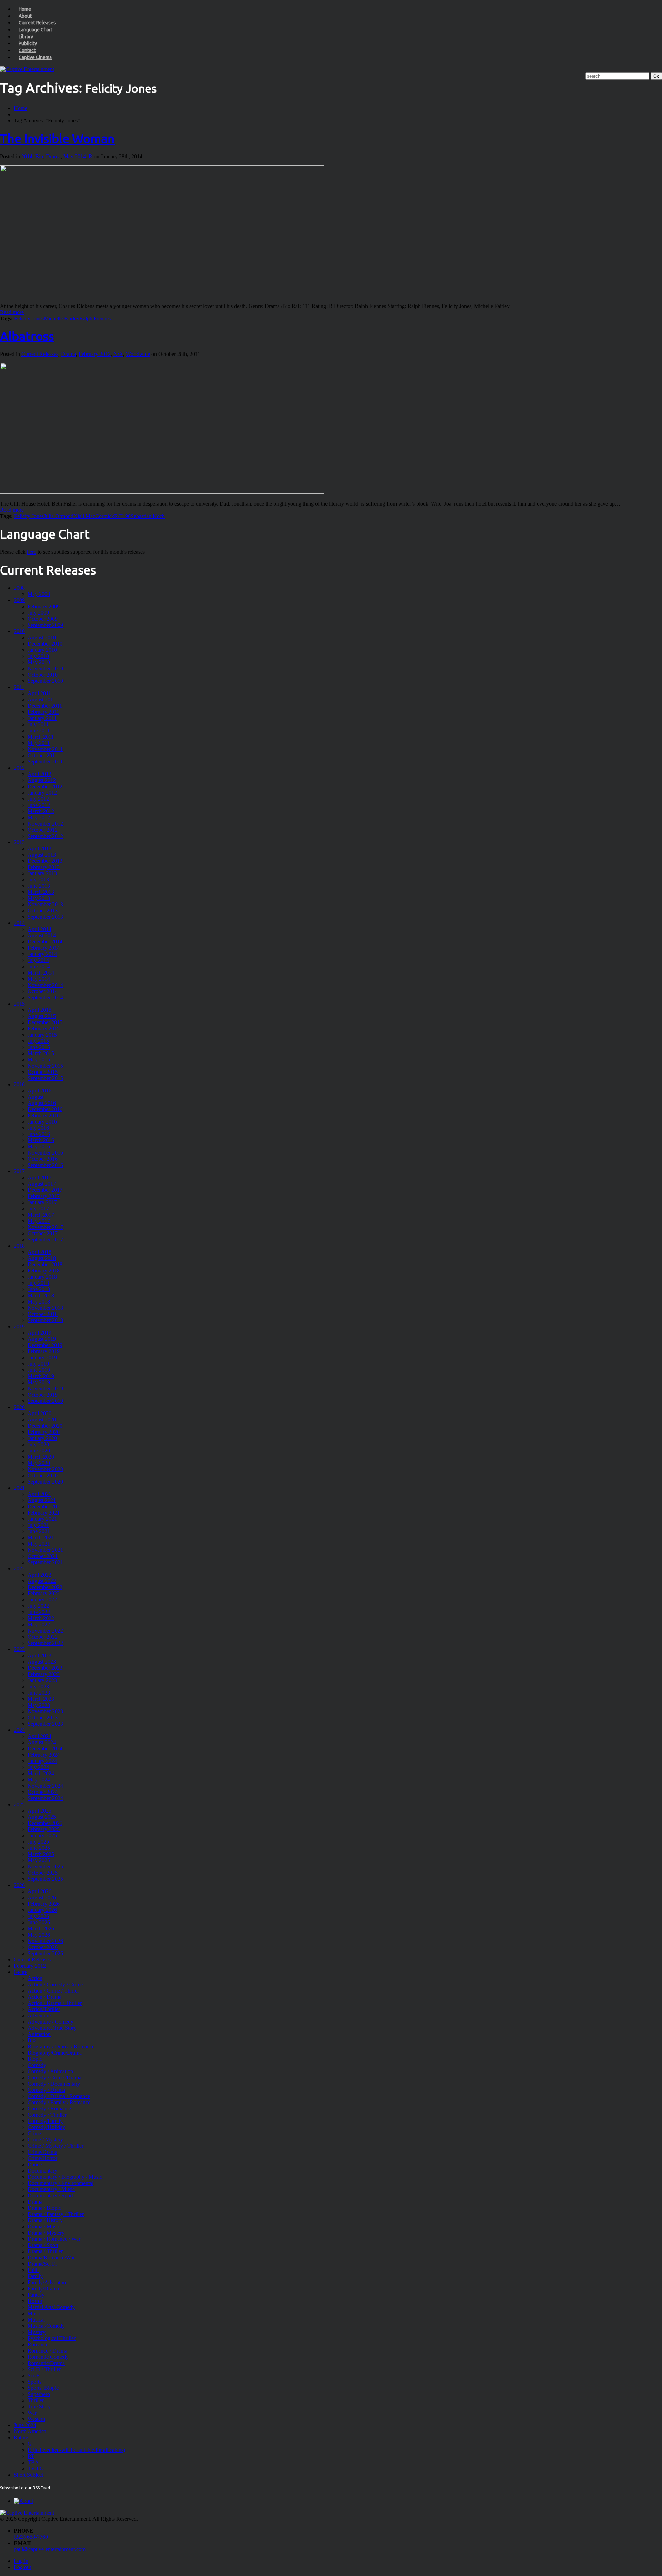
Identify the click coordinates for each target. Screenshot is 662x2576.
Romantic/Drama (46, 2363)
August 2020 (42, 1420)
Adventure (39, 2015)
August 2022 (42, 1581)
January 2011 (42, 718)
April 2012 (39, 774)
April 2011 (39, 693)
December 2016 (45, 1109)
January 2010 (42, 650)
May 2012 (39, 817)
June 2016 (39, 1134)
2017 (19, 1171)
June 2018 (39, 1289)
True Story (39, 2407)
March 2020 (41, 1457)
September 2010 (45, 681)
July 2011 (38, 724)
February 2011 (43, 712)
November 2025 (45, 1866)
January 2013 (42, 873)
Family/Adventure (47, 2282)
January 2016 (42, 1122)
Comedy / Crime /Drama (54, 2078)
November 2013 (45, 904)
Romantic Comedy (48, 2357)
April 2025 (39, 1811)
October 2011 (42, 755)
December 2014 (45, 942)
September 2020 (45, 1482)
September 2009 (45, 625)
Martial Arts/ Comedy (51, 2307)
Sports (34, 2382)
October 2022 (43, 1637)
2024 (19, 1730)
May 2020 (39, 1463)
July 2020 (38, 1444)
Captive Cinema (35, 57)
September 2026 (45, 1953)
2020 (19, 1407)
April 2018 (39, 1252)
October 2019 (43, 1395)
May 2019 (39, 1382)
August (36, 1097)
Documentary (42, 2171)
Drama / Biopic (44, 2208)
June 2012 (39, 805)
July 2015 (38, 1041)
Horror (35, 2301)
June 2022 (39, 1612)
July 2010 (38, 656)
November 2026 (45, 1941)
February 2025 (44, 1829)
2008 (19, 588)
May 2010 (39, 662)
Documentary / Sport (50, 2195)
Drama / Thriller (45, 2251)
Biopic (35, 2059)
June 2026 (39, 1922)
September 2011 (45, 762)
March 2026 (41, 1929)
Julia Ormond (59, 516)
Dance (35, 2164)
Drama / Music (44, 2226)
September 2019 (45, 1401)
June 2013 (39, 886)
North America (30, 2431)
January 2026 (42, 1910)
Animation (39, 2034)
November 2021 (45, 1550)
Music (34, 2313)
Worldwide (138, 354)
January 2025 (42, 1835)
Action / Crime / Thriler (53, 1991)
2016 (19, 1084)
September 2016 (45, 1165)
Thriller (36, 2400)
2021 (19, 1488)
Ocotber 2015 (43, 1072)
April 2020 (39, 1413)
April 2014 (39, 929)
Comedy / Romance (49, 2109)
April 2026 (39, 1891)
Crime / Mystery (45, 2140)
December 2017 (45, 1190)
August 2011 (42, 700)
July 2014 (38, 960)
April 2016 (39, 1091)
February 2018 (44, 1271)
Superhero (39, 2394)
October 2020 (43, 1475)
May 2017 (39, 1221)
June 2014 (39, 966)
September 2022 (45, 1643)
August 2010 (42, 637)
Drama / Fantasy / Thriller (56, 2214)
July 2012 (38, 799)
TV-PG (36, 2469)
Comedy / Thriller (47, 2115)
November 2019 (45, 1389)
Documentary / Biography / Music (65, 2177)
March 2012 (41, 811)
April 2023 (39, 1655)
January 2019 (42, 1357)
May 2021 (39, 1544)
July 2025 (38, 1842)
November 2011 (45, 749)
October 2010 (43, 675)
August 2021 (42, 1500)
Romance (38, 2344)
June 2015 (39, 1047)
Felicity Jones (29, 318)
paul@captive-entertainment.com (50, 2549)
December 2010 (45, 644)
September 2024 (45, 1798)
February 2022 (44, 1593)
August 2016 (42, 1103)
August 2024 (42, 1742)
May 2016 (39, 1146)
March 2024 (41, 1773)
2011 (19, 687)
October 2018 (43, 1314)
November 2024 (45, 1786)
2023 (19, 1649)
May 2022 (39, 1624)
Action (35, 1978)
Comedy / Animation (50, 2071)
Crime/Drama (42, 2152)
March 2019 (41, 1376)
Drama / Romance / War (54, 2239)
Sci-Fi (34, 2375)
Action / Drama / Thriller (55, 2003)
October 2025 (43, 1873)
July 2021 (38, 1525)
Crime (34, 2133)
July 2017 (38, 1209)
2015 (19, 1004)
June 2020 (39, 1451)
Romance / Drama (47, 2351)
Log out (22, 2567)
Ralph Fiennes (95, 318)
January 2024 (42, 1761)
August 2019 (42, 1339)
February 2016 (44, 1115)
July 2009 (38, 613)
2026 (19, 1885)
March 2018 (41, 1295)
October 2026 (43, 1947)
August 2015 (42, 1016)
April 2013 (39, 848)
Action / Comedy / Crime (55, 1984)
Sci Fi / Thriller (44, 2369)
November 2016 (45, 1153)
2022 (19, 1569)
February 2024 (44, 1755)
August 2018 (42, 1258)
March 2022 (41, 1618)
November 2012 (45, 824)
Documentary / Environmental (61, 2183)
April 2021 (39, 1494)
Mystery (37, 2332)
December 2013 (45, 861)
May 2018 (39, 1302)
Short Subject (28, 2475)
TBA (33, 2462)
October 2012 (43, 830)
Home (25, 9)
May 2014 (75, 156)
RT (31, 2456)
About (25, 16)
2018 (19, 1246)
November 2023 (45, 1711)
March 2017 (41, 1215)
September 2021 (45, 1562)
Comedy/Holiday (46, 2127)
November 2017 (45, 1227)
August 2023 (42, 1662)
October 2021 (43, 1556)
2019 (19, 1326)
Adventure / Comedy (51, 2022)
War (32, 2413)
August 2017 (42, 1184)
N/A (118, 354)
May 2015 (39, 1060)
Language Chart (36, 30)
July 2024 (38, 1767)
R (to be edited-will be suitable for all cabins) (76, 2450)
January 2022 (42, 1600)
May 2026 (39, 1935)
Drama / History (45, 2220)
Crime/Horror (42, 2158)
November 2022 (45, 1631)
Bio (39, 156)
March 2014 (41, 973)
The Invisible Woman (57, 138)
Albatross (27, 336)
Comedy (37, 2065)
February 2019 (44, 1351)
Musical (36, 2320)
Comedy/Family (45, 2121)
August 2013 (42, 855)
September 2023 (45, 1724)
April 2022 (39, 1575)
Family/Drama (43, 2289)
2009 (19, 600)
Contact (27, 50)
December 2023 (45, 1668)
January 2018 (42, 1277)
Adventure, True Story (52, 2028)
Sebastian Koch (148, 516)
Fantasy (36, 2295)
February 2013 (44, 867)
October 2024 (43, 1792)
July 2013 (38, 880)
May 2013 (39, 898)
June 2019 (39, 1370)
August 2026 (42, 1898)
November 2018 (45, 1308)
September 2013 (45, 917)
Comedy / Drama (46, 2090)
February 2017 (44, 1196)
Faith (33, 2270)
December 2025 (45, 1823)
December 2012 (45, 786)
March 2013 (41, 892)
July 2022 (38, 1606)
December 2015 (45, 1022)
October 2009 (43, 619)
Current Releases (37, 23)
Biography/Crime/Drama (55, 2053)
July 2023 (38, 1686)
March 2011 (41, 737)
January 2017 (42, 1202)
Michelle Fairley (62, 318)
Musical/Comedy (46, 2326)
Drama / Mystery (46, 2233)
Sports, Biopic (43, 2388)
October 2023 (43, 1718)
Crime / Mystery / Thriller (56, 2146)
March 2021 (41, 1537)
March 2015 (41, 1053)
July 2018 (38, 1283)
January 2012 (42, 793)
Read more (12, 312)
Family (35, 2276)
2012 (19, 768)
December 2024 (45, 1749)
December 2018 (45, 1264)
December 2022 (45, 1587)
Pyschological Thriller (52, 2338)
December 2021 (45, 1506)
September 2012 (45, 836)
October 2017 (43, 1233)
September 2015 (45, 1078)
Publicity (28, 43)
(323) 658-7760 (31, 2537)
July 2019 (38, 1364)
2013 (19, 842)
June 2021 (39, 1531)
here (32, 552)
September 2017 (45, 1240)
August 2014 (42, 935)
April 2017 (39, 1177)
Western (36, 2419)
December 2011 (45, 706)
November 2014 (45, 985)
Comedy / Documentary (54, 2084)
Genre (21, 1972)
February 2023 (44, 1674)
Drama (53, 156)
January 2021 (42, 1519)
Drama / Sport (43, 2245)
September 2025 (45, 1879)
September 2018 (45, 1320)
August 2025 (42, 1817)
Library (26, 37)
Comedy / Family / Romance (59, 2102)
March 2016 (41, 1140)
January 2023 (42, 1680)
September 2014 (45, 997)
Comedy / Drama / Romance (59, 2096)
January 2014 (42, 954)
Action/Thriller (44, 2009)
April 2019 (39, 1333)
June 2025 (39, 1848)
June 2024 (25, 2425)
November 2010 (45, 668)
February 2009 (44, 606)
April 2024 (39, 1736)
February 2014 (44, 948)
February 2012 (95, 354)
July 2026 (38, 1916)
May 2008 (39, 594)
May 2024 (39, 1780)
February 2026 (44, 1904)
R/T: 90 (122, 516)
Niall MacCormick (94, 516)
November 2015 (45, 1066)
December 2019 (45, 1345)
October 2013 (43, 911)
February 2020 (44, 1432)
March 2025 (41, 1854)
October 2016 (43, 1159)
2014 (27, 156)
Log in (21, 2561)
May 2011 (39, 743)
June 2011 (39, 731)
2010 (19, 631)
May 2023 (39, 1705)
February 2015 (44, 1029)
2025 (19, 1804)
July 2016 (38, 1128)
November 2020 (45, 1469)
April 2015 (39, 1010)
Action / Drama (44, 1997)
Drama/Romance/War (51, 2258)
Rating (21, 2438)
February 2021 (44, 1513)
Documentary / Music (51, 2189)
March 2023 (41, 1699)
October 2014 (43, 991)
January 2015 (42, 1035)
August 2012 (42, 780)
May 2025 (39, 1860)
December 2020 (45, 1426)
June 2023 (39, 1693)
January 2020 (42, 1438)
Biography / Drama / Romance (61, 2046)
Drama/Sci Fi (42, 2264)
